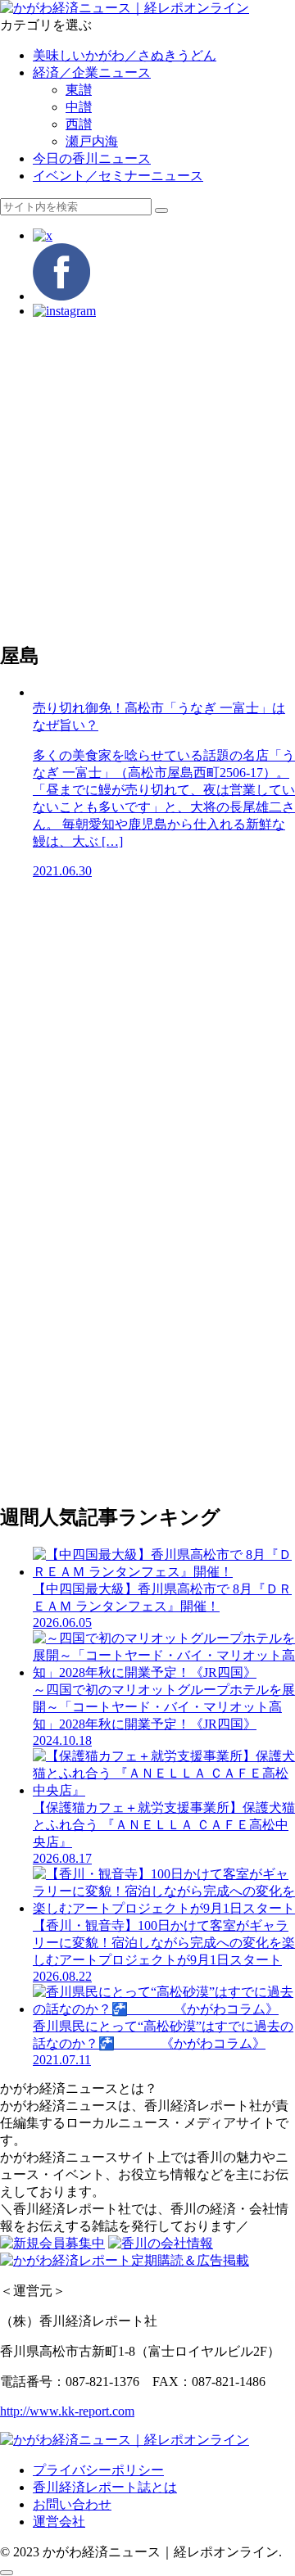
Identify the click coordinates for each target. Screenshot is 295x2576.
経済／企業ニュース (92, 72)
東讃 (79, 90)
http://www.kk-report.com (67, 2411)
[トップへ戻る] (7, 2573)
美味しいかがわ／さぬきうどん (125, 55)
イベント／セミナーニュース (118, 176)
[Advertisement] (147, 479)
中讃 (79, 107)
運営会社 (59, 2522)
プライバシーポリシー (98, 2470)
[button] (161, 210)
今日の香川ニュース (92, 158)
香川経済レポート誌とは (105, 2487)
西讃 (79, 124)
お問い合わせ (72, 2504)
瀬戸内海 (92, 141)
